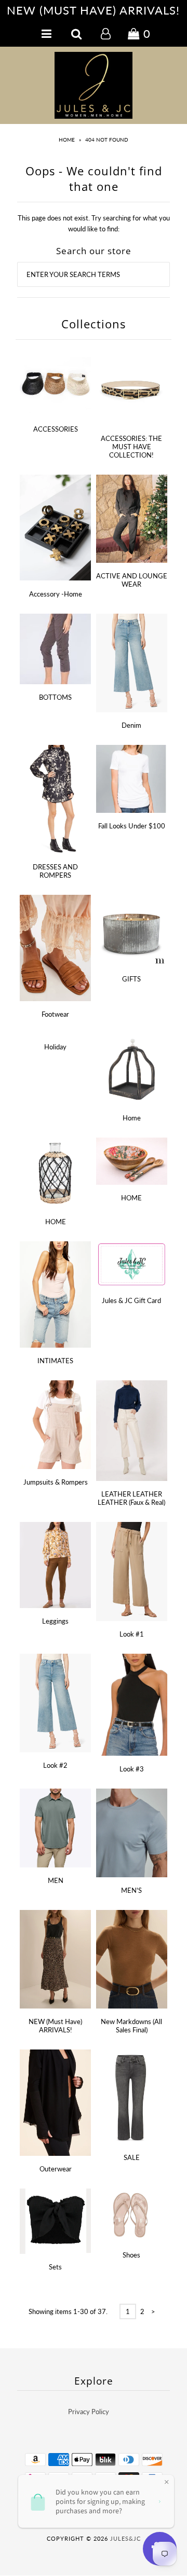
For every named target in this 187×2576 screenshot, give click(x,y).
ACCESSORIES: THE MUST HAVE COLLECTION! (131, 447)
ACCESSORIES (56, 429)
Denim (131, 725)
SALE (132, 2157)
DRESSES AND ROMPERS (55, 871)
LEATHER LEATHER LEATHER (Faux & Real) (131, 1498)
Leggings (55, 1621)
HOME (56, 1222)
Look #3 (132, 1769)
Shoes (131, 2255)
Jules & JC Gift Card (131, 1300)
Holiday (55, 1047)
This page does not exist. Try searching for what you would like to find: (94, 223)
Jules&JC (125, 2538)
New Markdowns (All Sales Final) (131, 2026)
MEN (56, 1880)
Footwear (55, 1014)
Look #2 (55, 1765)
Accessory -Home (56, 594)
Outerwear (56, 2169)
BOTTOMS (55, 697)
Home (67, 140)
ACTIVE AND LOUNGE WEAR (132, 580)
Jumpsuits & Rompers (56, 1482)
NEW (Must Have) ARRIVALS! (55, 2026)
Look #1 (132, 1634)
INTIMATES (55, 1361)
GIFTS (131, 979)
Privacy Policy (89, 2412)
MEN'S (131, 1890)
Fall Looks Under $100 (132, 826)
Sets (55, 2267)
